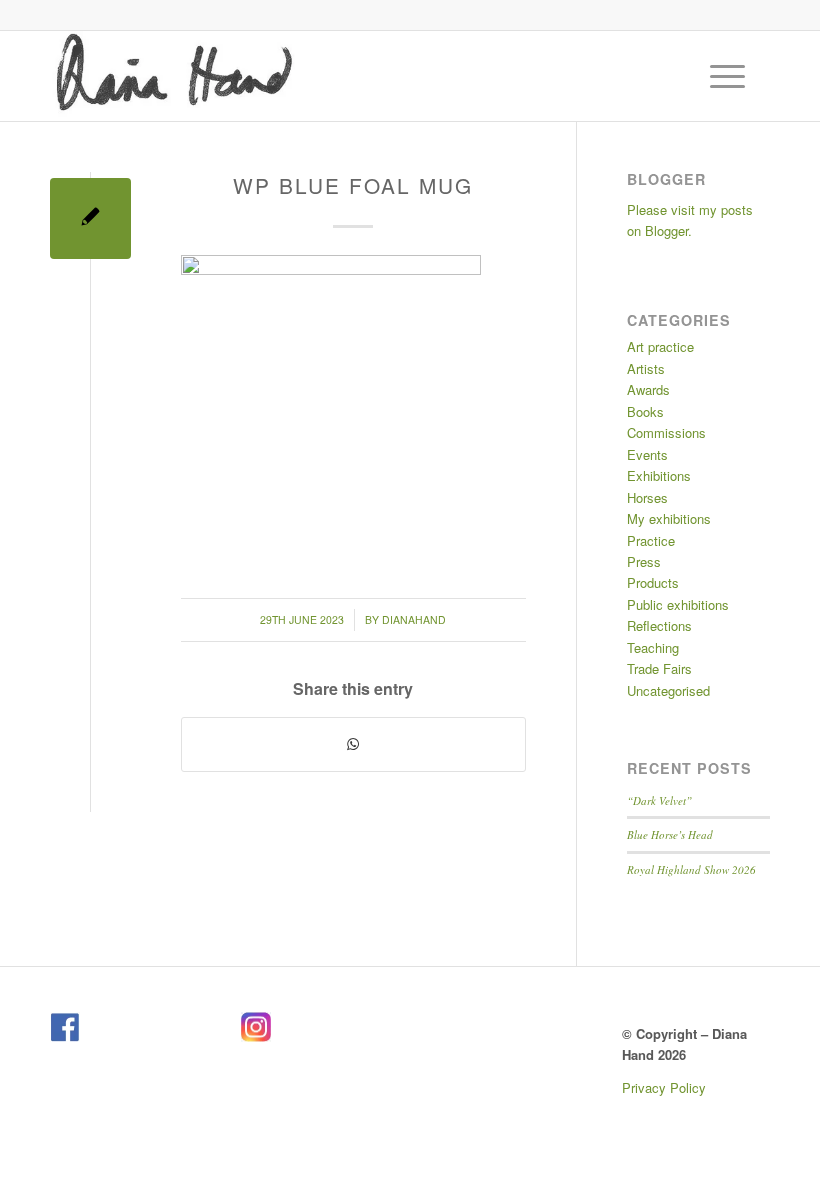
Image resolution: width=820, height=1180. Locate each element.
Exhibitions (659, 475)
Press (644, 561)
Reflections (659, 625)
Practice (651, 540)
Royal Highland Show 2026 (691, 869)
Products (653, 582)
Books (645, 411)
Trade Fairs (659, 668)
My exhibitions (669, 518)
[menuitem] (730, 76)
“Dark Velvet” (659, 800)
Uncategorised (668, 690)
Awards (648, 389)
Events (647, 454)
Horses (647, 497)
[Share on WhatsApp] (353, 744)
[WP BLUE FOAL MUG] (90, 218)
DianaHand (414, 619)
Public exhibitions (678, 604)
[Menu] (717, 76)
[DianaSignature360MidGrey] (173, 76)
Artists (646, 368)
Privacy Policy (664, 1087)
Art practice (660, 346)
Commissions (666, 432)
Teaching (653, 647)
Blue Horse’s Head (670, 834)
